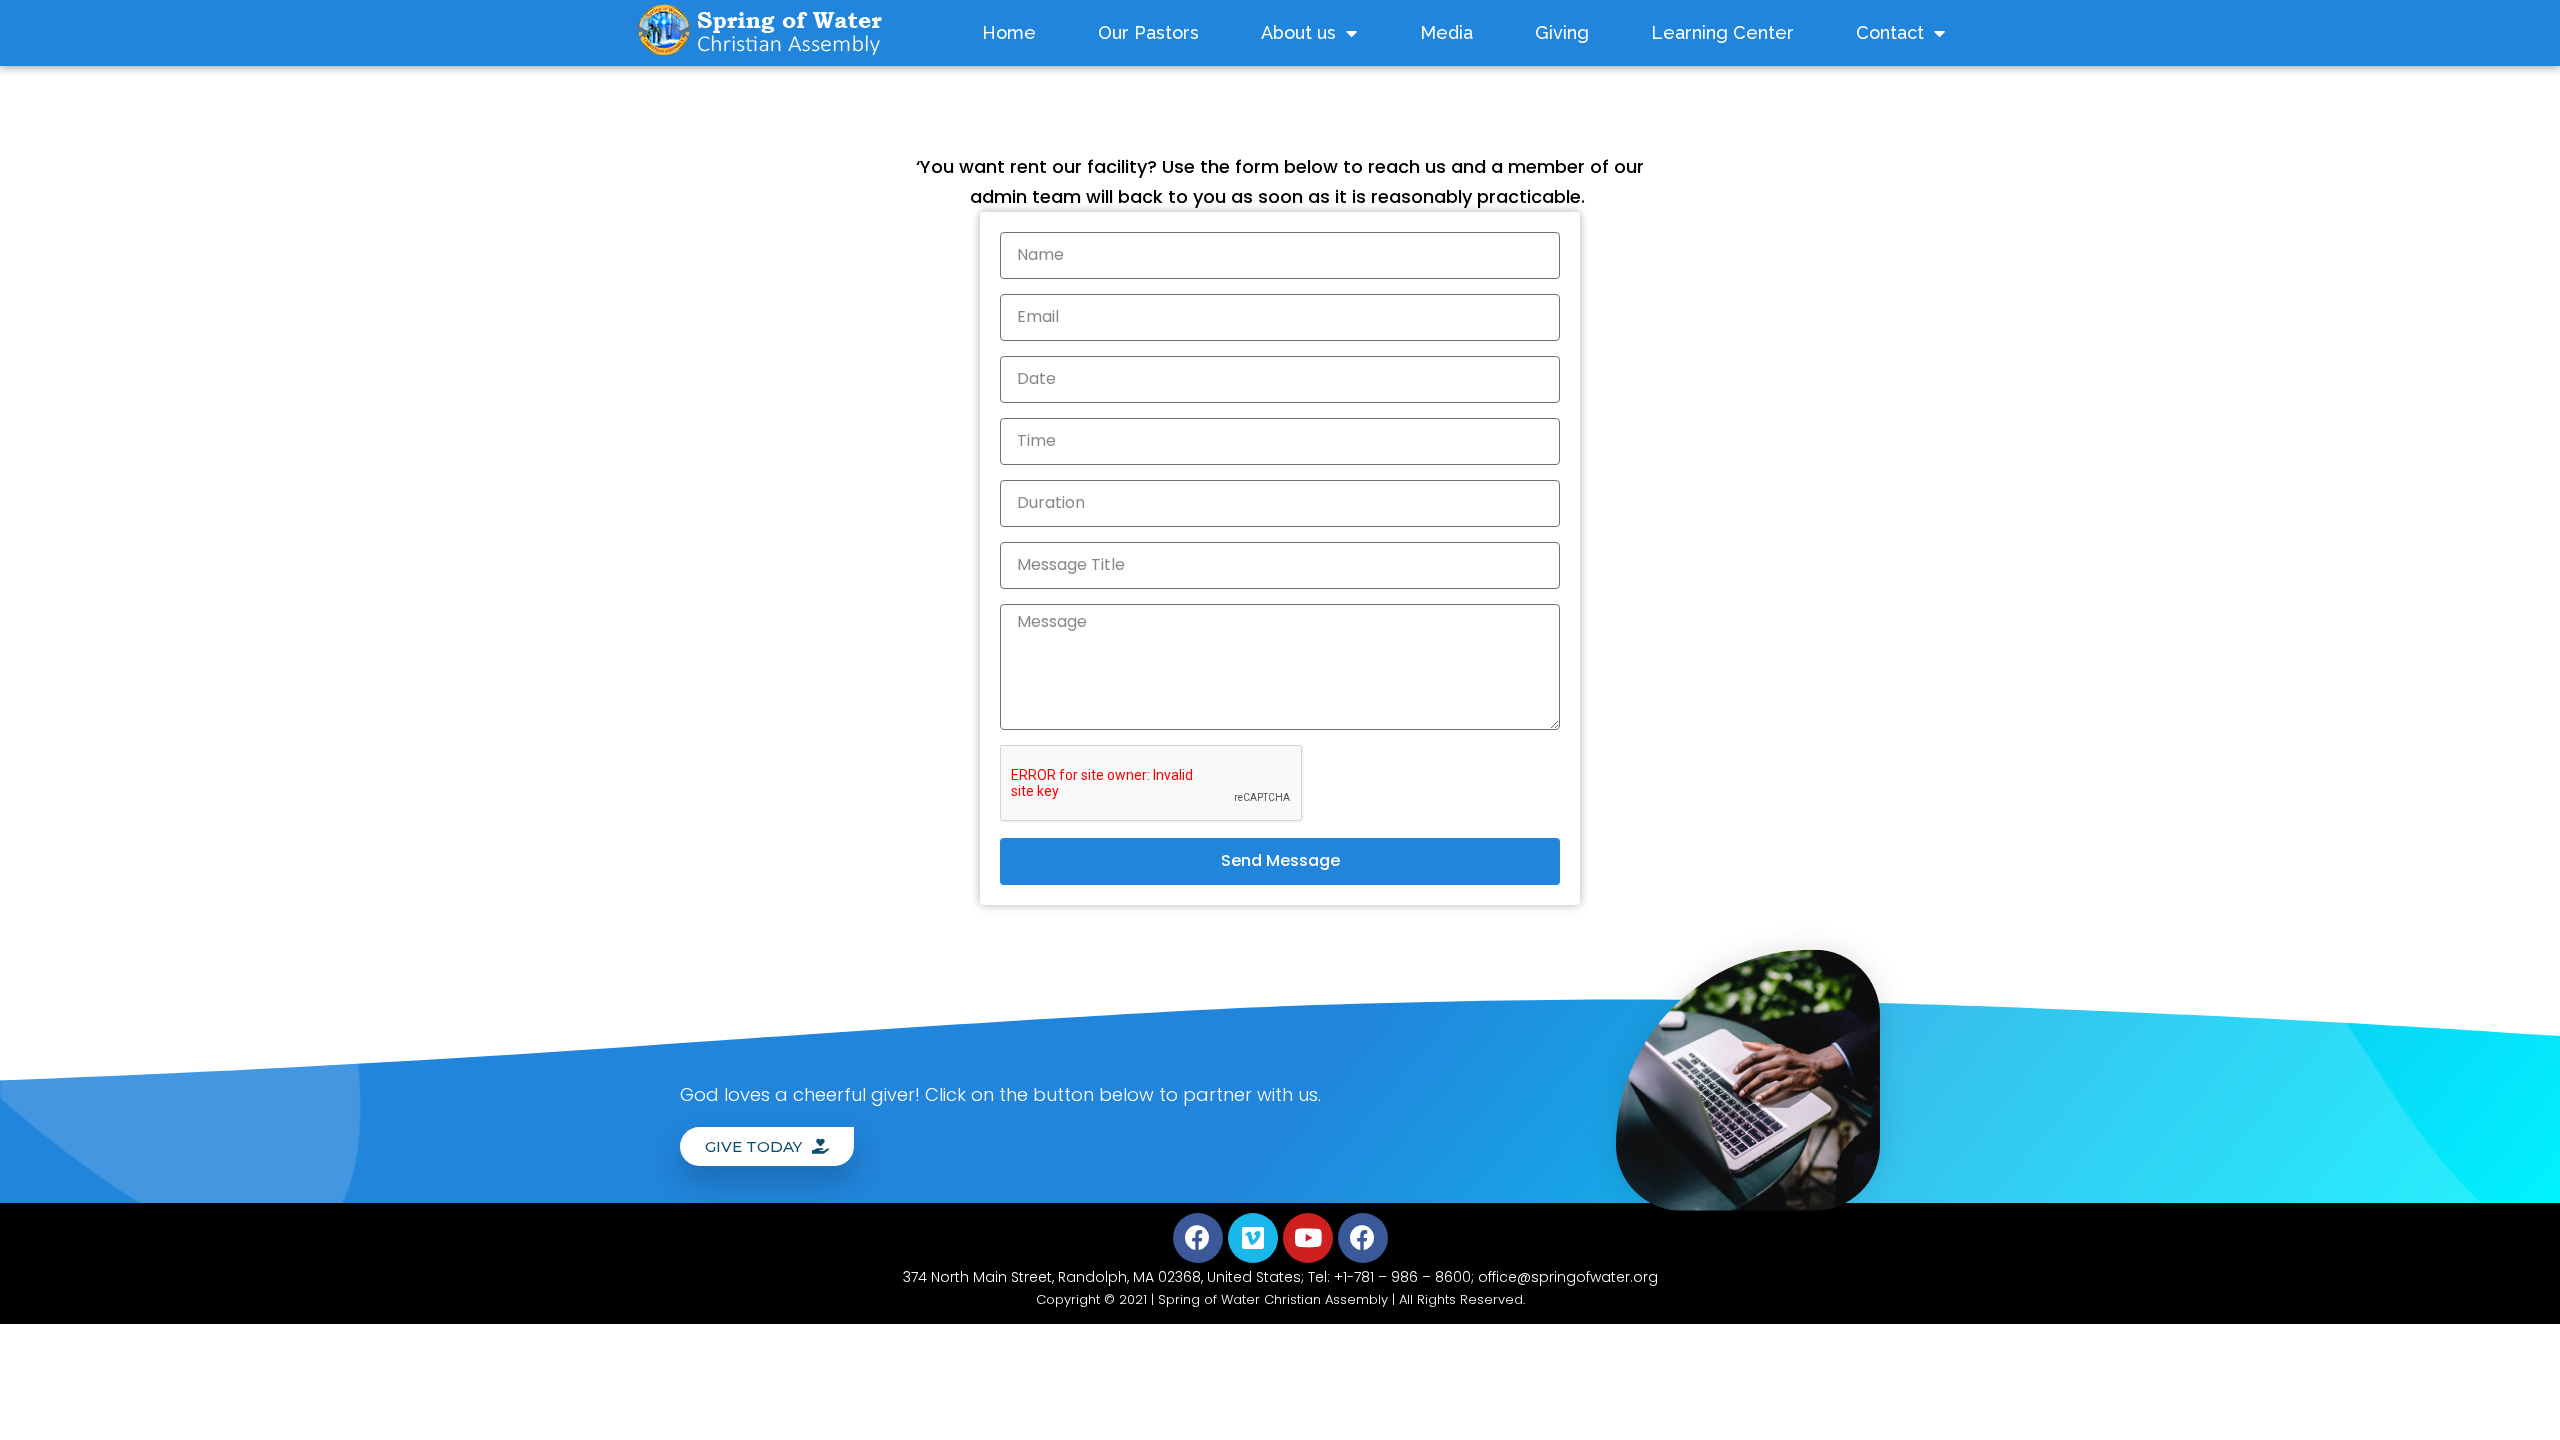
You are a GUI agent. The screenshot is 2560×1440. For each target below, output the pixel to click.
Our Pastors (1148, 32)
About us (1298, 32)
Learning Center (1722, 32)
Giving (1562, 32)
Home (1009, 32)
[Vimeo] (1253, 1238)
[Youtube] (1308, 1238)
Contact (1890, 32)
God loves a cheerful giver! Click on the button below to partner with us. (1000, 1094)
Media (1446, 32)
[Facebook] (1198, 1238)
